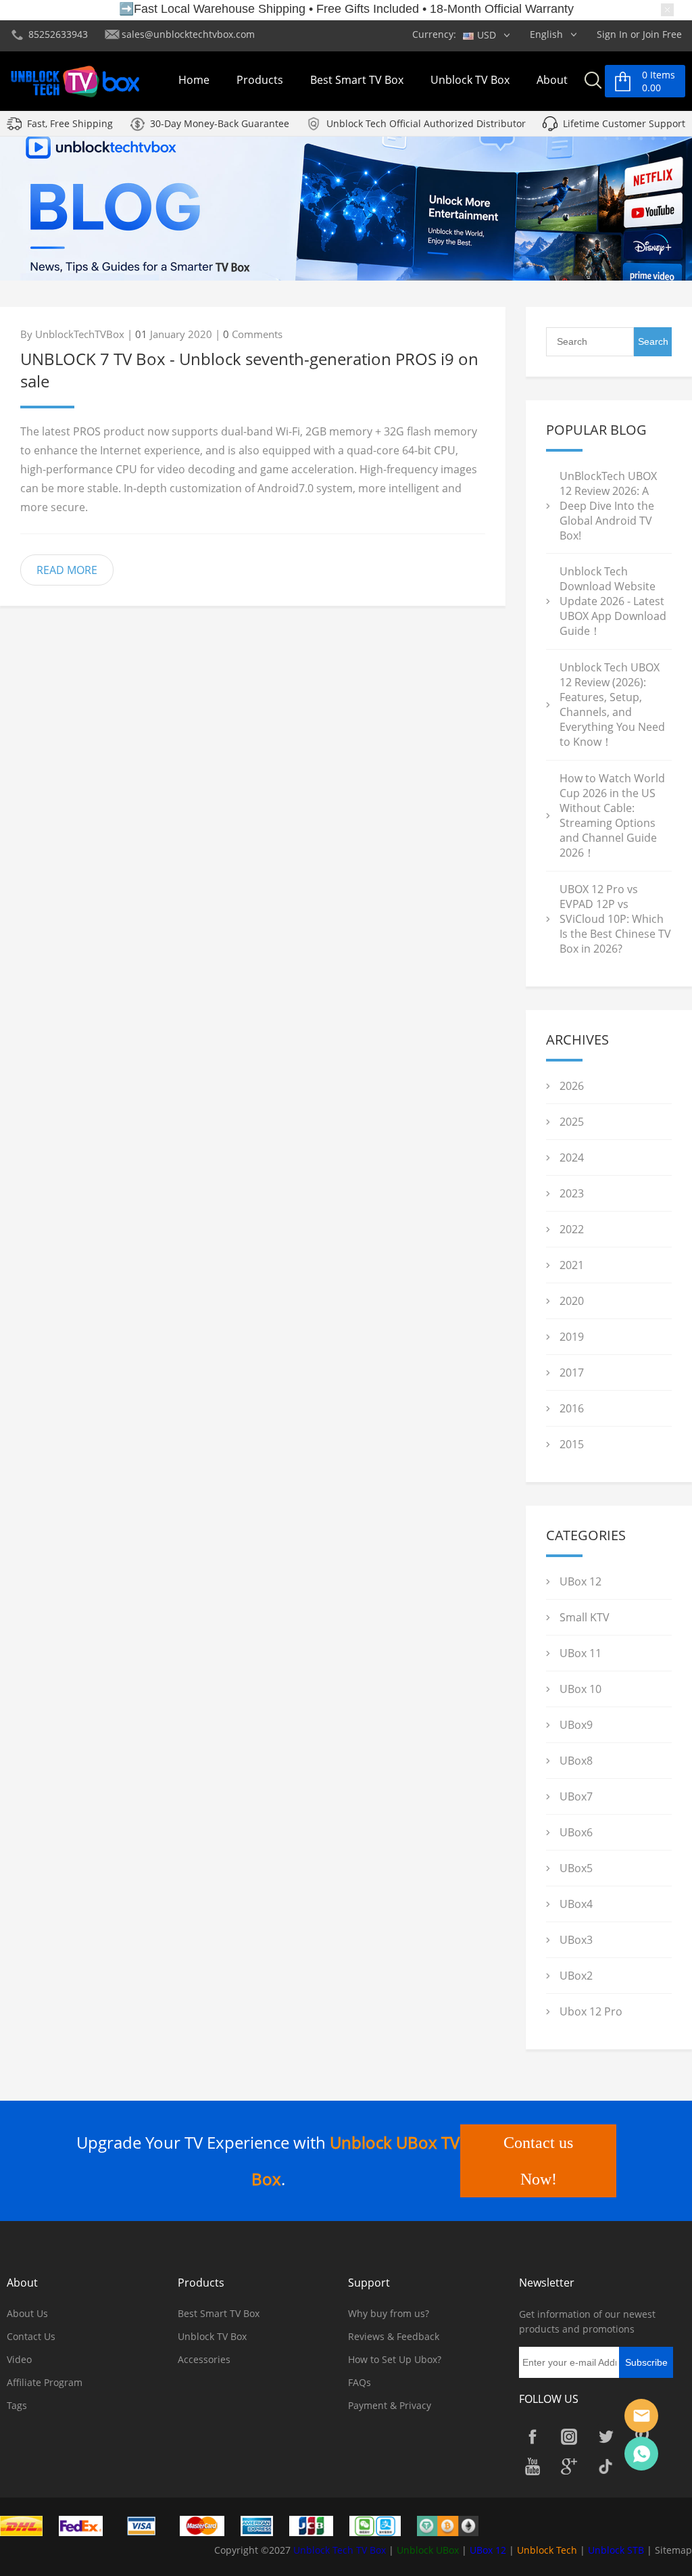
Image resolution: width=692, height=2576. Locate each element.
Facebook (533, 2437)
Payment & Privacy (390, 2405)
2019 (572, 1337)
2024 (572, 1158)
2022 (572, 1229)
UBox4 (576, 1904)
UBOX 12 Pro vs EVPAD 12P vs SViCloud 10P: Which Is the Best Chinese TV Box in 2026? (615, 919)
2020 (572, 1301)
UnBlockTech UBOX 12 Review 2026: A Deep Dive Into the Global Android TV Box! (608, 506)
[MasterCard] (209, 2525)
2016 (572, 1408)
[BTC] (454, 2525)
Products (260, 80)
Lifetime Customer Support (624, 123)
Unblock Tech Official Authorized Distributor (426, 123)
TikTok (605, 2466)
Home (194, 80)
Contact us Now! (538, 2161)
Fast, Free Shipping (70, 123)
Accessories (204, 2359)
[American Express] (264, 2525)
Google (569, 2466)
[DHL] (28, 2525)
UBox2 (576, 1976)
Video (19, 2359)
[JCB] (318, 2525)
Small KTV (585, 1617)
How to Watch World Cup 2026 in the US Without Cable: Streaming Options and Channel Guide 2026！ (612, 815)
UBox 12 (580, 1581)
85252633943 (58, 34)
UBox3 (576, 1940)
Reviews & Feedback (394, 2336)
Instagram (569, 2437)
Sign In (612, 34)
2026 (572, 1086)
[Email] (641, 2416)
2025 (572, 1122)
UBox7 (576, 1796)
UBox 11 (580, 1653)
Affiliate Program (45, 2382)
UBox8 (576, 1761)
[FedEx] (88, 2525)
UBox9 (576, 1725)
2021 (572, 1265)
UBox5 (576, 1868)
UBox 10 (580, 1689)
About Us (27, 2313)
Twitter (605, 2437)
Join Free (662, 34)
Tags (17, 2405)
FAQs (360, 2382)
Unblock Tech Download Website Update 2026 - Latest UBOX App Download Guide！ (613, 601)
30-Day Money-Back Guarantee (220, 123)
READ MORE (67, 570)
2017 (572, 1373)
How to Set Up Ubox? (395, 2359)
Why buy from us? (389, 2313)
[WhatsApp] (641, 2454)
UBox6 (576, 1832)
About (552, 80)
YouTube (533, 2466)
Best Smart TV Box (357, 80)
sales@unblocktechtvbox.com (188, 34)
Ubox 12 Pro (591, 2011)
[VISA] (148, 2525)
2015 (572, 1444)
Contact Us (31, 2336)
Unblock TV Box (470, 80)
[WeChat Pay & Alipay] (382, 2525)
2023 (572, 1193)
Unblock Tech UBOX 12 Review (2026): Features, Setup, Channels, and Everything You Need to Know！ (612, 705)
